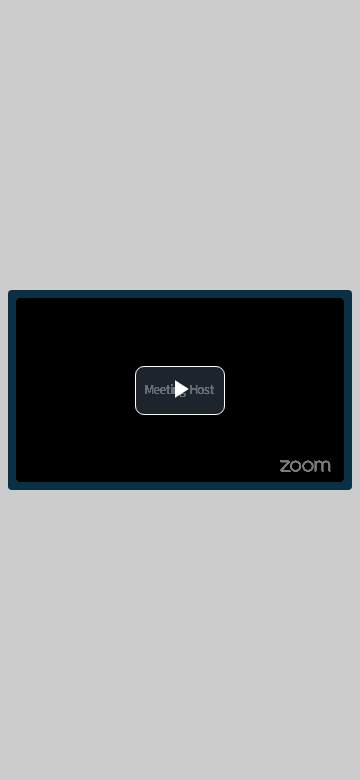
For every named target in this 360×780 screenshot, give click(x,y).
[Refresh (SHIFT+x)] (245, 311)
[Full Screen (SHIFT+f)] (330, 311)
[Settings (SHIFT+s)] (309, 311)
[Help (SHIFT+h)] (287, 311)
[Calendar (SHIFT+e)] (266, 312)
